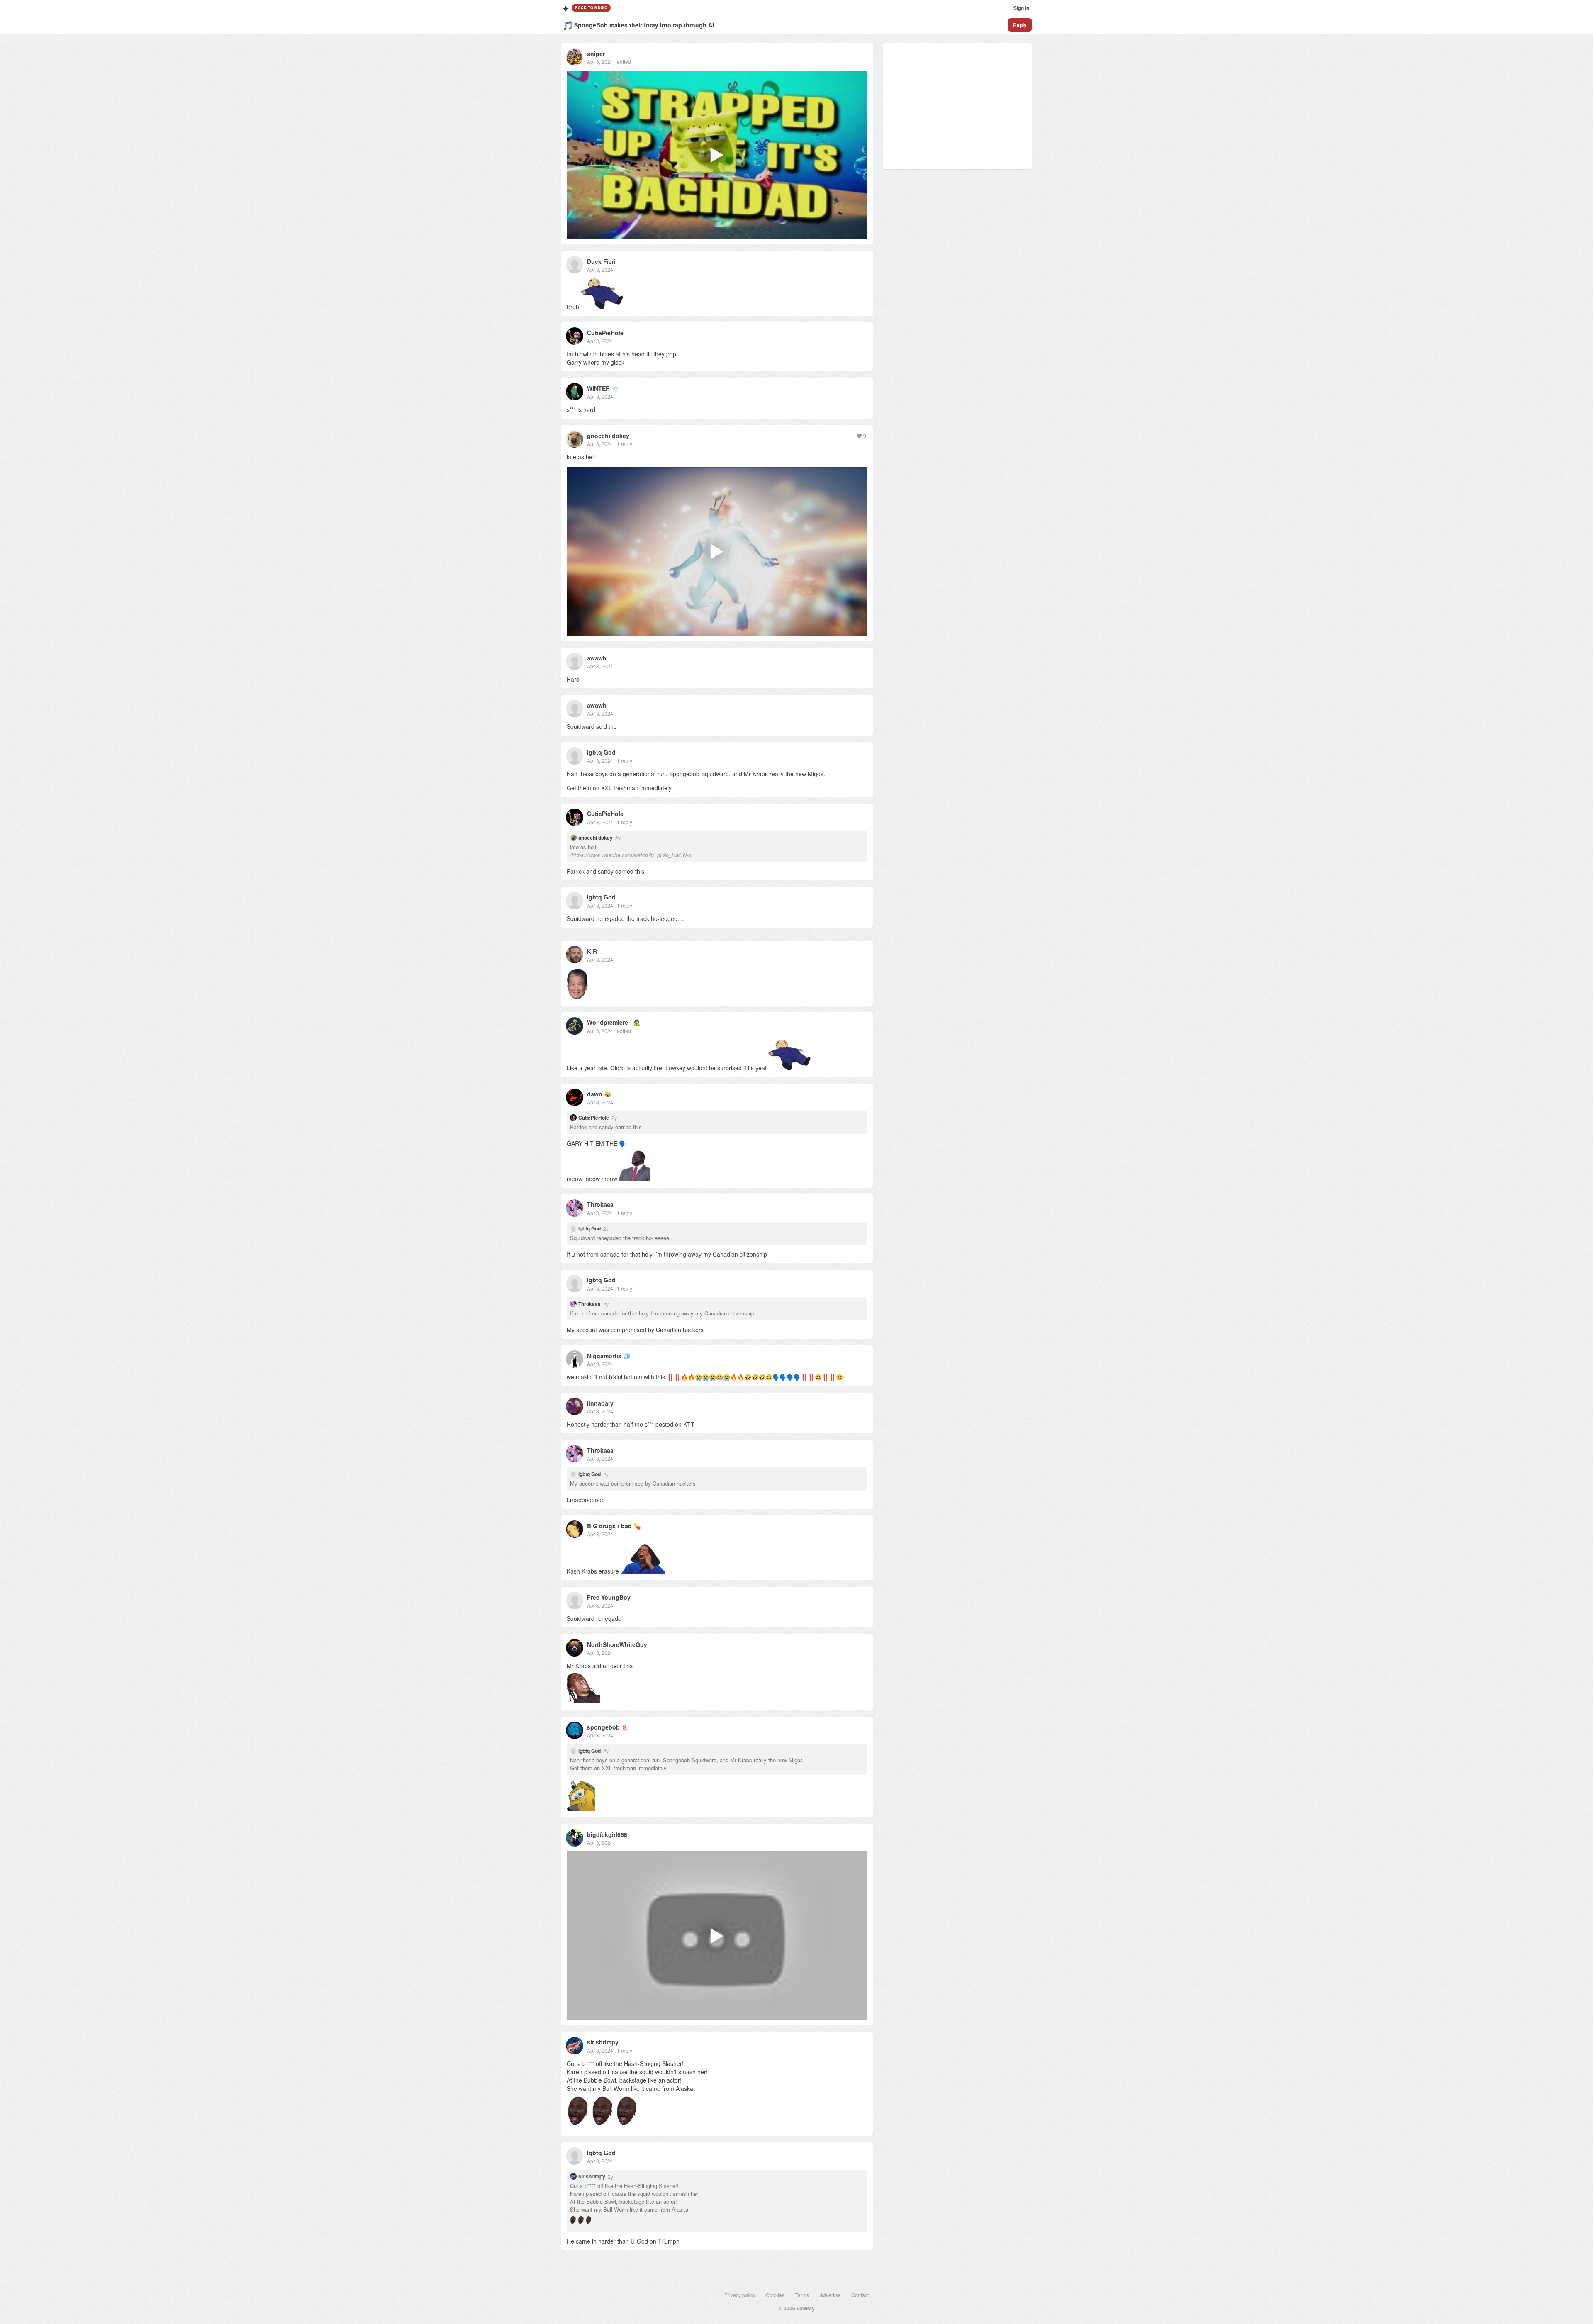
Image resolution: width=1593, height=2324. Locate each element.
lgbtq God (601, 752)
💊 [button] (637, 1526)
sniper (596, 54)
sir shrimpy (603, 2042)
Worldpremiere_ (609, 1022)
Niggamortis (604, 1356)
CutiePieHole (605, 333)
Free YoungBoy (609, 1597)
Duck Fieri (601, 261)
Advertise (830, 2295)
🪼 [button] (625, 1727)
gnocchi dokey (608, 436)
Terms (802, 2295)
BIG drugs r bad (609, 1526)
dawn (595, 1094)
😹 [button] (608, 1094)
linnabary (600, 1403)
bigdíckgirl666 (607, 1834)
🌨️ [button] (615, 388)
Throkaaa (600, 1204)
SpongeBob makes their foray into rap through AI (644, 25)
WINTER (598, 388)
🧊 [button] (627, 1356)
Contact (860, 2295)
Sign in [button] (1021, 8)
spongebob (603, 1727)
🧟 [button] (637, 1022)
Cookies (775, 2295)
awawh (597, 658)
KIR (592, 951)
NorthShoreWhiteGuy (617, 1644)
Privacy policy (740, 2295)
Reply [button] (1020, 25)
